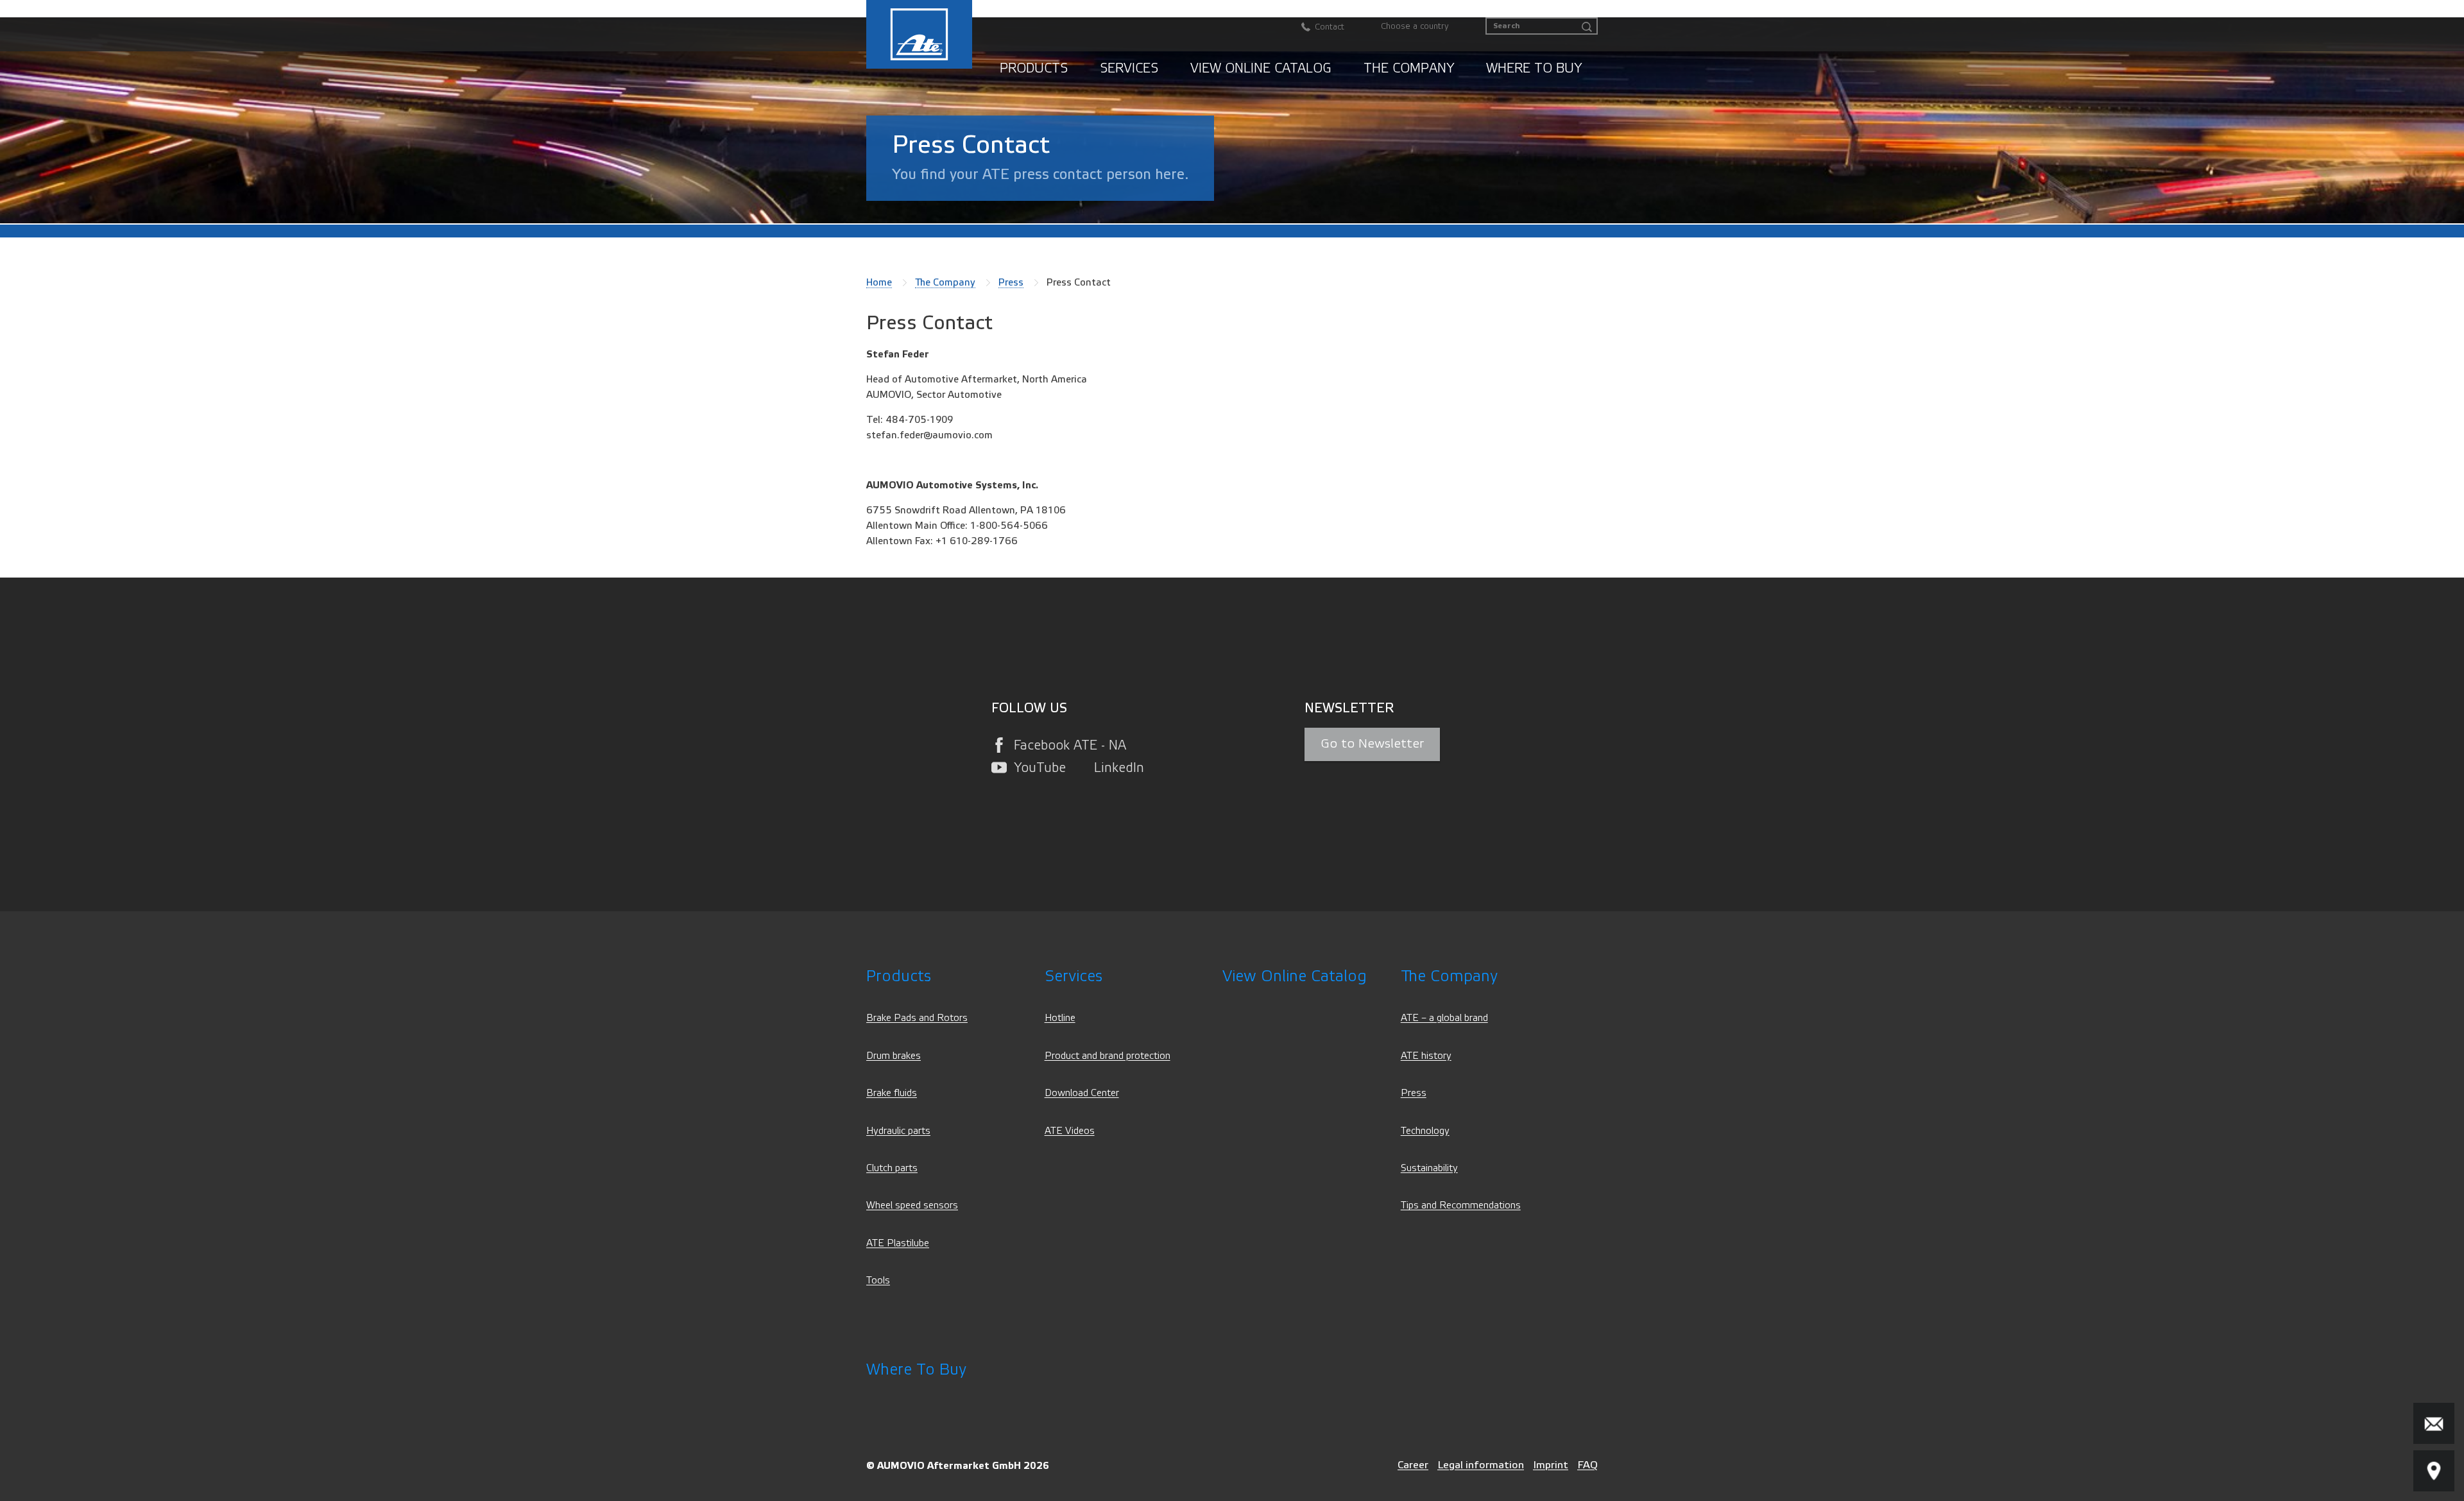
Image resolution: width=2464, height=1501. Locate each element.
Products (1034, 68)
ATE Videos (1070, 1131)
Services (1129, 68)
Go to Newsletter (1372, 744)
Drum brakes (894, 1056)
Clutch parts (892, 1168)
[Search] (1587, 27)
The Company (1409, 68)
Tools (878, 1281)
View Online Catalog (1261, 68)
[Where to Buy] (2434, 1471)
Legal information (1481, 1465)
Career (1413, 1465)
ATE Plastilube (898, 1243)
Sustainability (1429, 1168)
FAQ (1587, 1465)
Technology (1425, 1131)
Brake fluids (892, 1093)
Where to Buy (1534, 68)
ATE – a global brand (1444, 1018)
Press (1011, 282)
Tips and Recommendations (1461, 1205)
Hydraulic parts (898, 1131)
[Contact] (2434, 1423)
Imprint (1551, 1465)
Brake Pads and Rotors (917, 1018)
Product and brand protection (1108, 1056)
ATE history (1426, 1056)
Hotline (1060, 1018)
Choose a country (1415, 26)
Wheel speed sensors (912, 1205)
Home (879, 282)
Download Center (1082, 1093)
